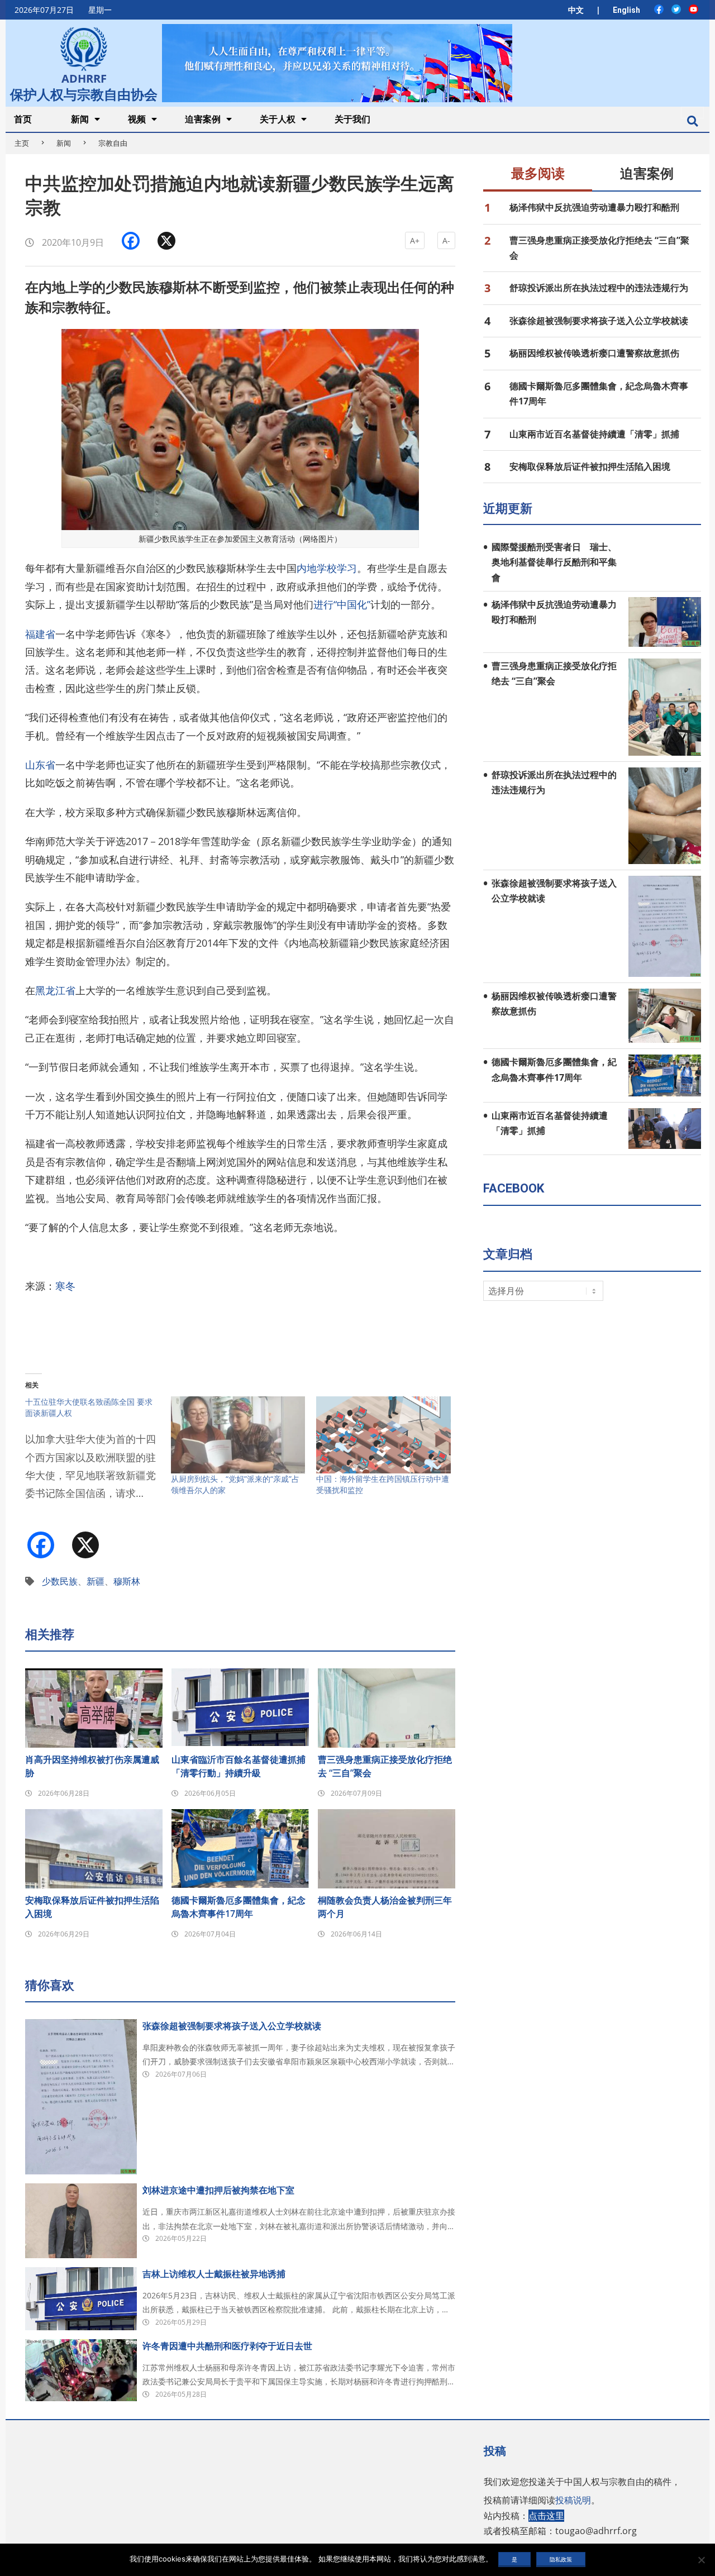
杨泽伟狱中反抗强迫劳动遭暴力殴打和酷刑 (594, 207)
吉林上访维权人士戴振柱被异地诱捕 (214, 2274)
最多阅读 (538, 174)
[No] (701, 2560)
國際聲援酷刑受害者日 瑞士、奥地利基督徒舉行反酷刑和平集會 (554, 562)
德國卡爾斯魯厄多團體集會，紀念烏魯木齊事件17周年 (239, 1907)
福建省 (40, 634)
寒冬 (65, 1286)
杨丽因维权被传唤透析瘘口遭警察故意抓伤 (594, 353)
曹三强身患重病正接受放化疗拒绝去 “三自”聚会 (385, 1766)
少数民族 (60, 1581)
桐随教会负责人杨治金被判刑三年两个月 (385, 1907)
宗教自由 (113, 143)
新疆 (96, 1581)
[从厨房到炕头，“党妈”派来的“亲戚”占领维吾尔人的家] (238, 1435)
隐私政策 (561, 2559)
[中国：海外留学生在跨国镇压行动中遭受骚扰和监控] (383, 1435)
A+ (415, 240)
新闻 (64, 143)
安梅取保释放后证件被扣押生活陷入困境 (92, 1907)
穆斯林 (127, 1581)
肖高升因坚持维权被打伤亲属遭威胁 (92, 1766)
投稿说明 (573, 2500)
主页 (22, 143)
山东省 (40, 765)
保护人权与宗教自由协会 (84, 93)
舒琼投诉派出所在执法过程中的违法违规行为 (599, 288)
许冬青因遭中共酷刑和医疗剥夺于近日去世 (227, 2346)
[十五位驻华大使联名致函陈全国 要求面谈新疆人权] (98, 1455)
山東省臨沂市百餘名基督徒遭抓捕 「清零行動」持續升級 (240, 1766)
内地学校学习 (327, 568)
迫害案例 (647, 174)
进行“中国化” (342, 604)
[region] (337, 63)
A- (446, 240)
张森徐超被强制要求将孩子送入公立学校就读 (232, 2026)
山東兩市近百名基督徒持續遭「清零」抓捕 (594, 434)
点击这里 (546, 2516)
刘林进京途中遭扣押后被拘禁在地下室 (218, 2190)
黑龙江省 (55, 990)
